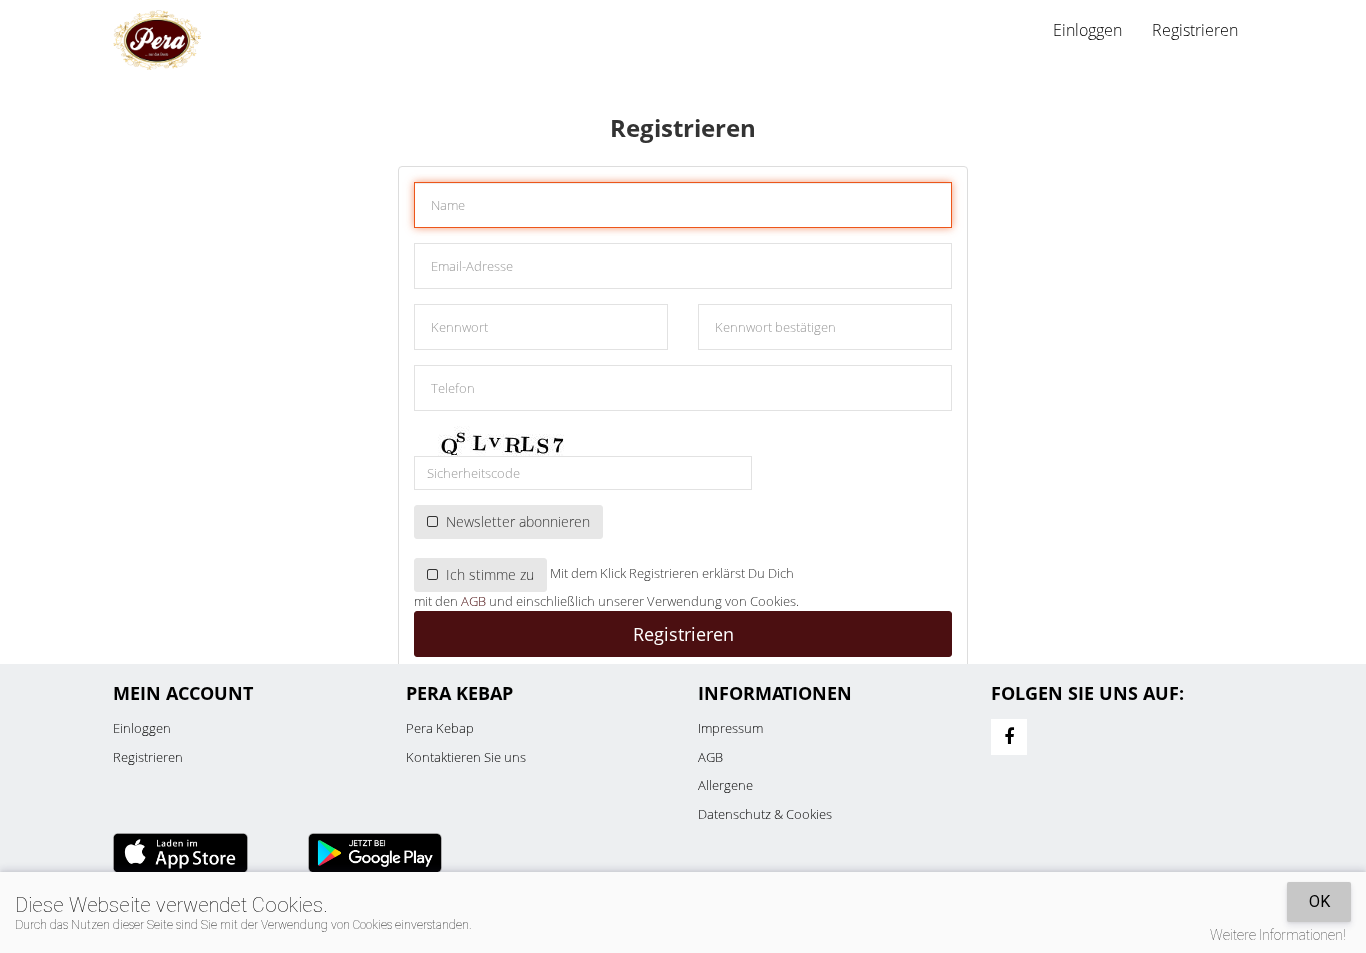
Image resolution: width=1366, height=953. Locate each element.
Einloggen (142, 728)
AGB (473, 601)
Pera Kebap (440, 728)
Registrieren (1195, 30)
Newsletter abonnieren (514, 521)
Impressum (730, 728)
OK (1319, 901)
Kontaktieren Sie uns (466, 757)
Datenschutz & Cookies (765, 814)
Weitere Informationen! (1278, 935)
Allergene (725, 785)
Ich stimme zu (486, 574)
